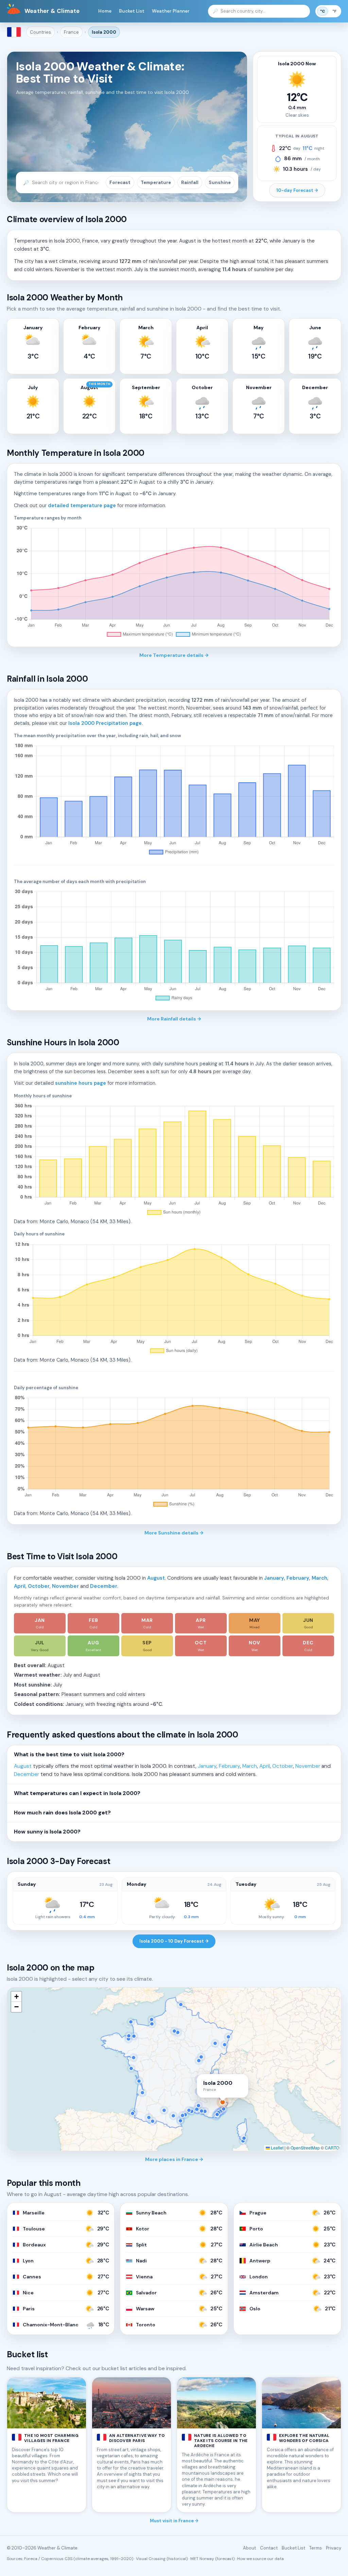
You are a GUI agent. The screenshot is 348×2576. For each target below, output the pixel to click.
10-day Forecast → (297, 190)
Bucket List (132, 11)
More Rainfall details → (174, 1019)
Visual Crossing (151, 2559)
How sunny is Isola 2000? (47, 1832)
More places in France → (174, 2159)
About (249, 2548)
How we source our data (260, 2559)
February (298, 1578)
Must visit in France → (174, 2521)
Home (105, 11)
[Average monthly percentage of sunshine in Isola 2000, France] (174, 1452)
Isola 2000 (104, 32)
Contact (269, 2548)
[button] (16, 1997)
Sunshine (220, 182)
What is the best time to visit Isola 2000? (69, 1755)
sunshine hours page (81, 1083)
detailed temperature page (82, 505)
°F (334, 11)
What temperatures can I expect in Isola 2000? (77, 1793)
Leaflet (277, 2148)
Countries (40, 32)
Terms (316, 2548)
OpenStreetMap (305, 2148)
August (156, 1578)
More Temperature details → (174, 655)
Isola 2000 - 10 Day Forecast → (174, 1941)
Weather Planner (171, 11)
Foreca (31, 2559)
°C (323, 11)
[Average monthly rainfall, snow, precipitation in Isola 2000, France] (174, 800)
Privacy (334, 2548)
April (20, 1586)
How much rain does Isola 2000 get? (62, 1813)
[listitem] (40, 1623)
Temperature (156, 182)
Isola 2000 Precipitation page (105, 723)
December (104, 1586)
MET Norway (202, 2559)
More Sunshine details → (174, 1533)
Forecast (120, 182)
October (39, 1586)
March (319, 1578)
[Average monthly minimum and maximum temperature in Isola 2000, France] (174, 582)
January (274, 1578)
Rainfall (190, 182)
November (65, 1586)
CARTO (332, 2148)
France (71, 32)
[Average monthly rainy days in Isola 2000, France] (174, 946)
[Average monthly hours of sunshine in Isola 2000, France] (174, 1160)
